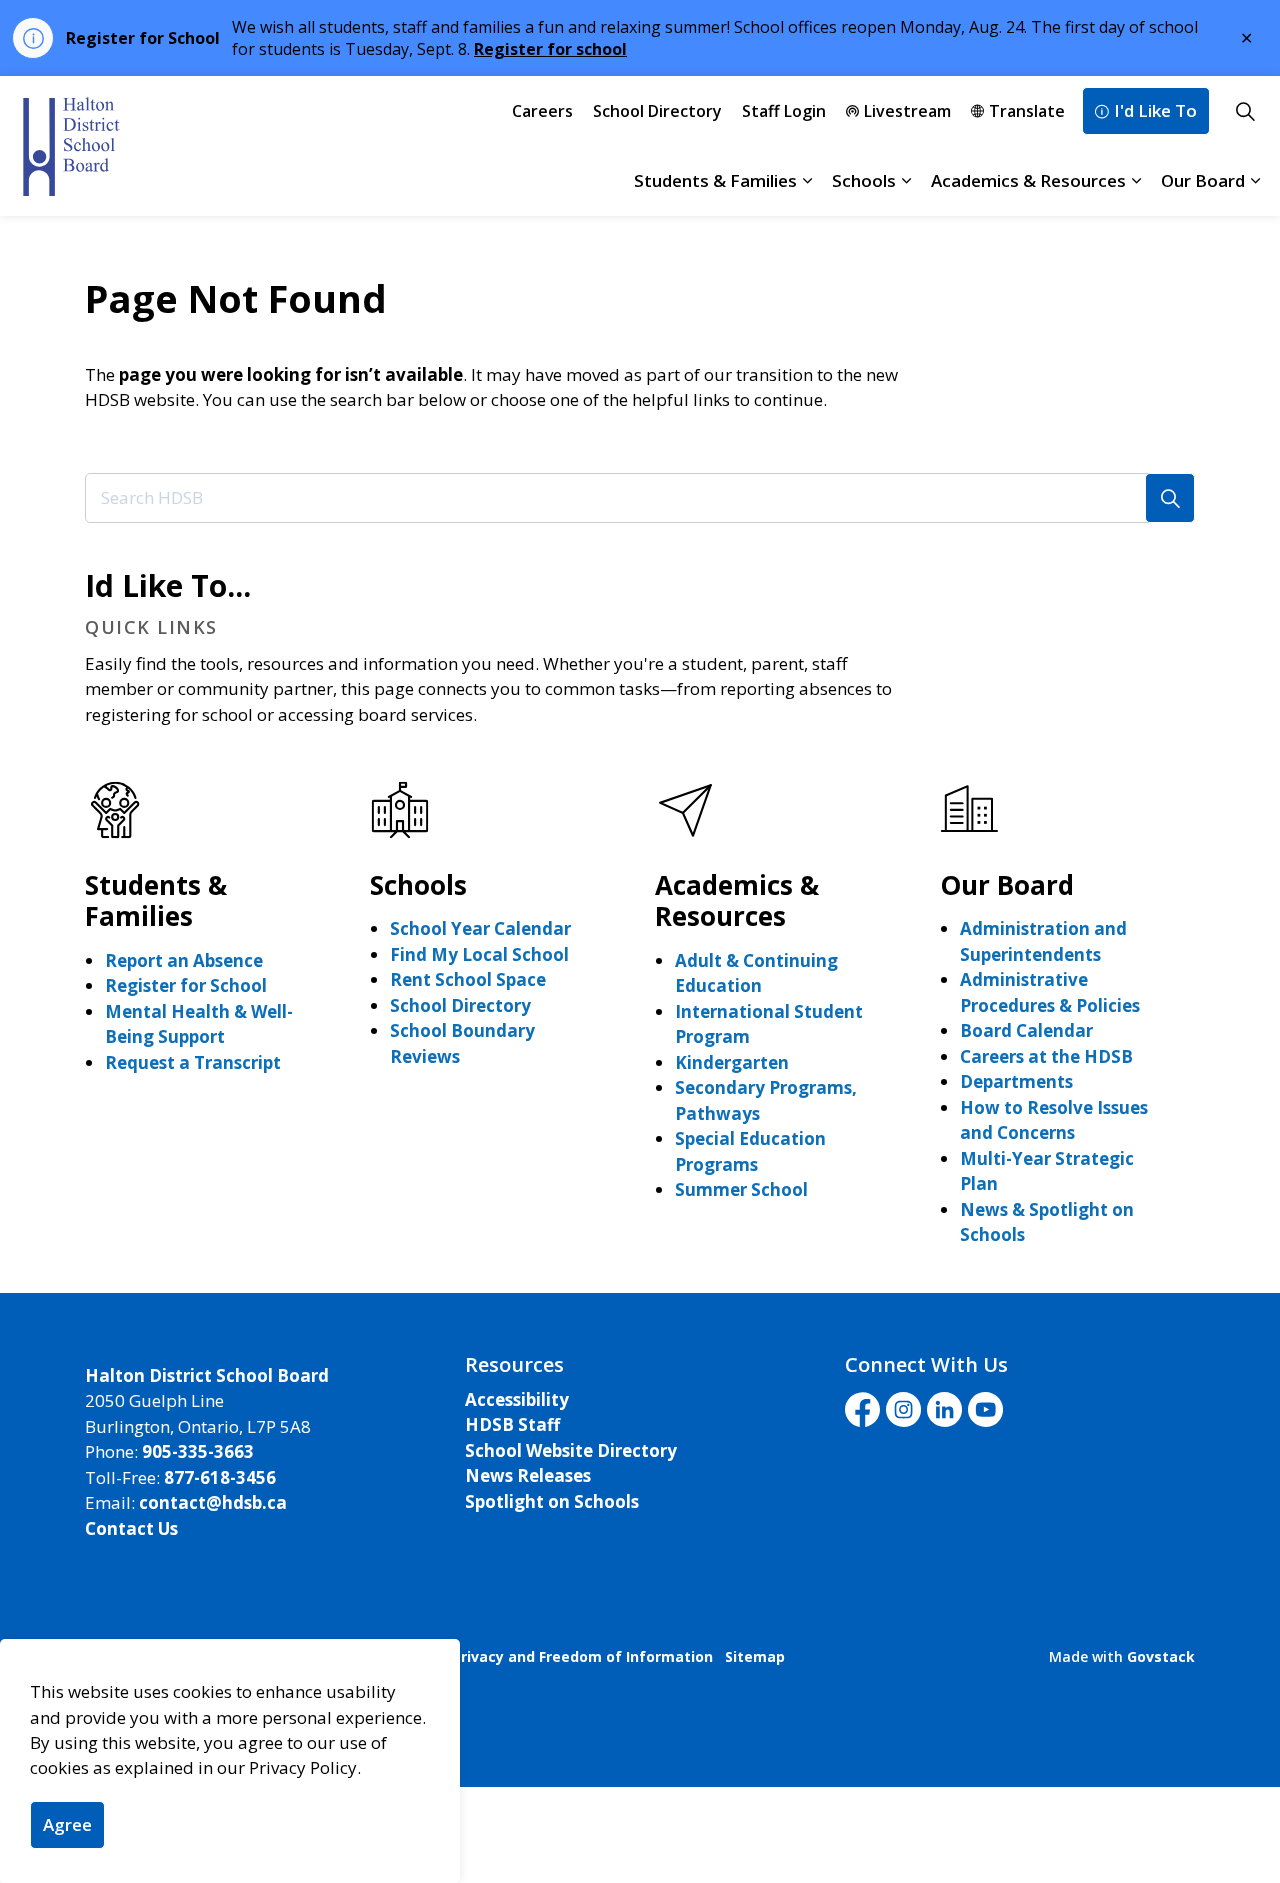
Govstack (1161, 1656)
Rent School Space (468, 979)
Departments (1016, 1081)
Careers (542, 111)
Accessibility (517, 1399)
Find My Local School (479, 954)
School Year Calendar (480, 928)
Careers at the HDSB (1046, 1056)
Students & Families (715, 180)
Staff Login (784, 111)
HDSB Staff (512, 1424)
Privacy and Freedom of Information (582, 1656)
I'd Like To (1155, 110)
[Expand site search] (1245, 111)
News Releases (528, 1475)
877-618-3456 (220, 1477)
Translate (1027, 111)
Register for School (186, 985)
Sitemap (755, 1656)
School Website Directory (571, 1450)
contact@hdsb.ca (213, 1502)
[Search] (1170, 498)
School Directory (657, 111)
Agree (67, 1824)
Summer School (741, 1189)
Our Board (1203, 180)
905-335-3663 (198, 1451)
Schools (864, 180)
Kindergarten (732, 1062)
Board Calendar (1026, 1030)
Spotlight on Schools (552, 1501)
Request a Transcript (193, 1062)
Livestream (907, 111)
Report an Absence (184, 960)
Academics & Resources (1028, 180)
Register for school (550, 49)
